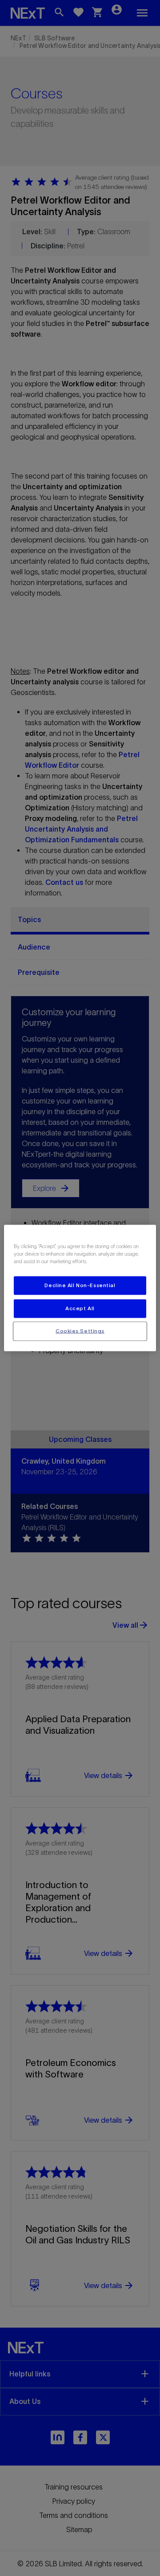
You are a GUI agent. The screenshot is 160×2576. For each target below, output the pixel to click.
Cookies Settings (80, 1331)
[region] (80, 1288)
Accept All (80, 1308)
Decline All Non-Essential (80, 1285)
